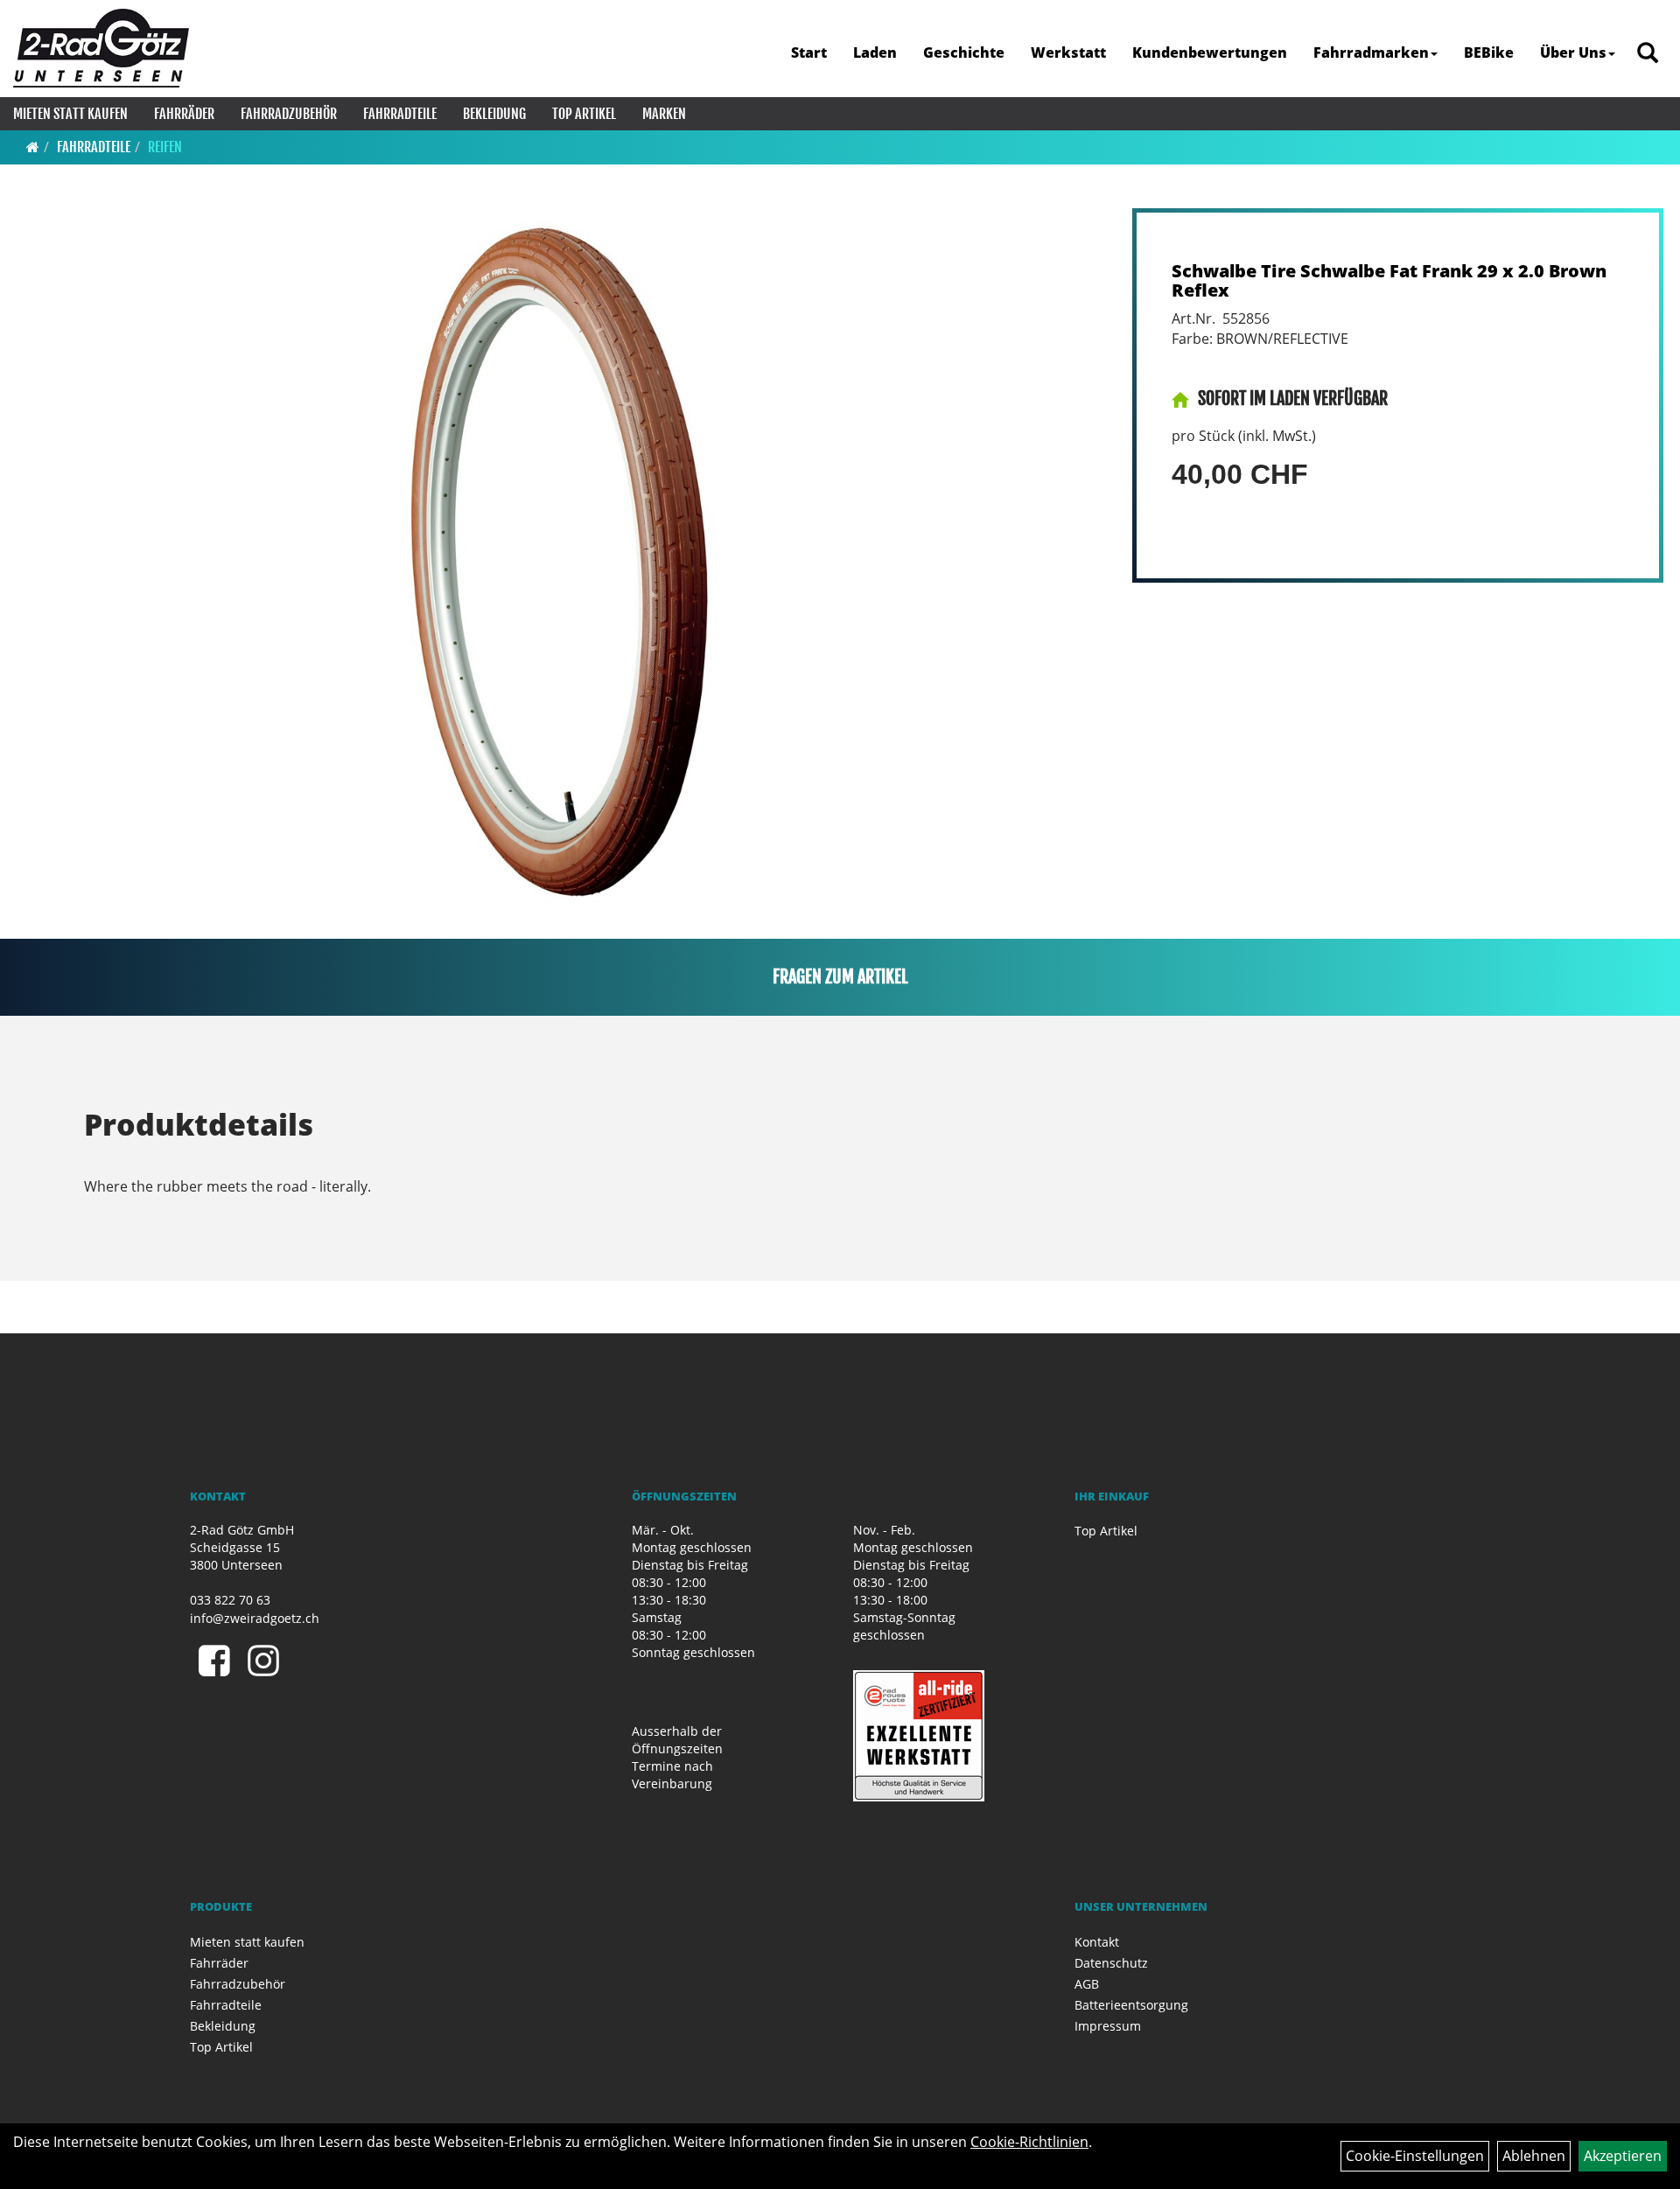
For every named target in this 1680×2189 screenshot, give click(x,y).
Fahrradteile (400, 114)
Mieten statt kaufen (70, 114)
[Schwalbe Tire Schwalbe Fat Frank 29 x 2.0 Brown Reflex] (561, 558)
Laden (875, 52)
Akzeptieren (1623, 2156)
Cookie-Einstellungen (1415, 2156)
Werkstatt (1068, 52)
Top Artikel (584, 114)
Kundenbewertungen (1210, 52)
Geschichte (964, 52)
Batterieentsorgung (1131, 2005)
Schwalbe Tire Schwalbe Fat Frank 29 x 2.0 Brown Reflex (1389, 280)
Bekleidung (494, 114)
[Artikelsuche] (1648, 54)
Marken (664, 114)
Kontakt (1097, 1942)
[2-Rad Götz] (101, 48)
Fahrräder (184, 114)
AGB (1087, 1984)
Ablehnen (1534, 2156)
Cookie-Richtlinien (1029, 2142)
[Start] (33, 147)
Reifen (165, 147)
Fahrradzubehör (289, 114)
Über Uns (1573, 52)
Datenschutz (1111, 1963)
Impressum (1108, 2026)
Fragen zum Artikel (840, 977)
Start (809, 52)
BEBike (1489, 52)
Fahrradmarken (1371, 52)
